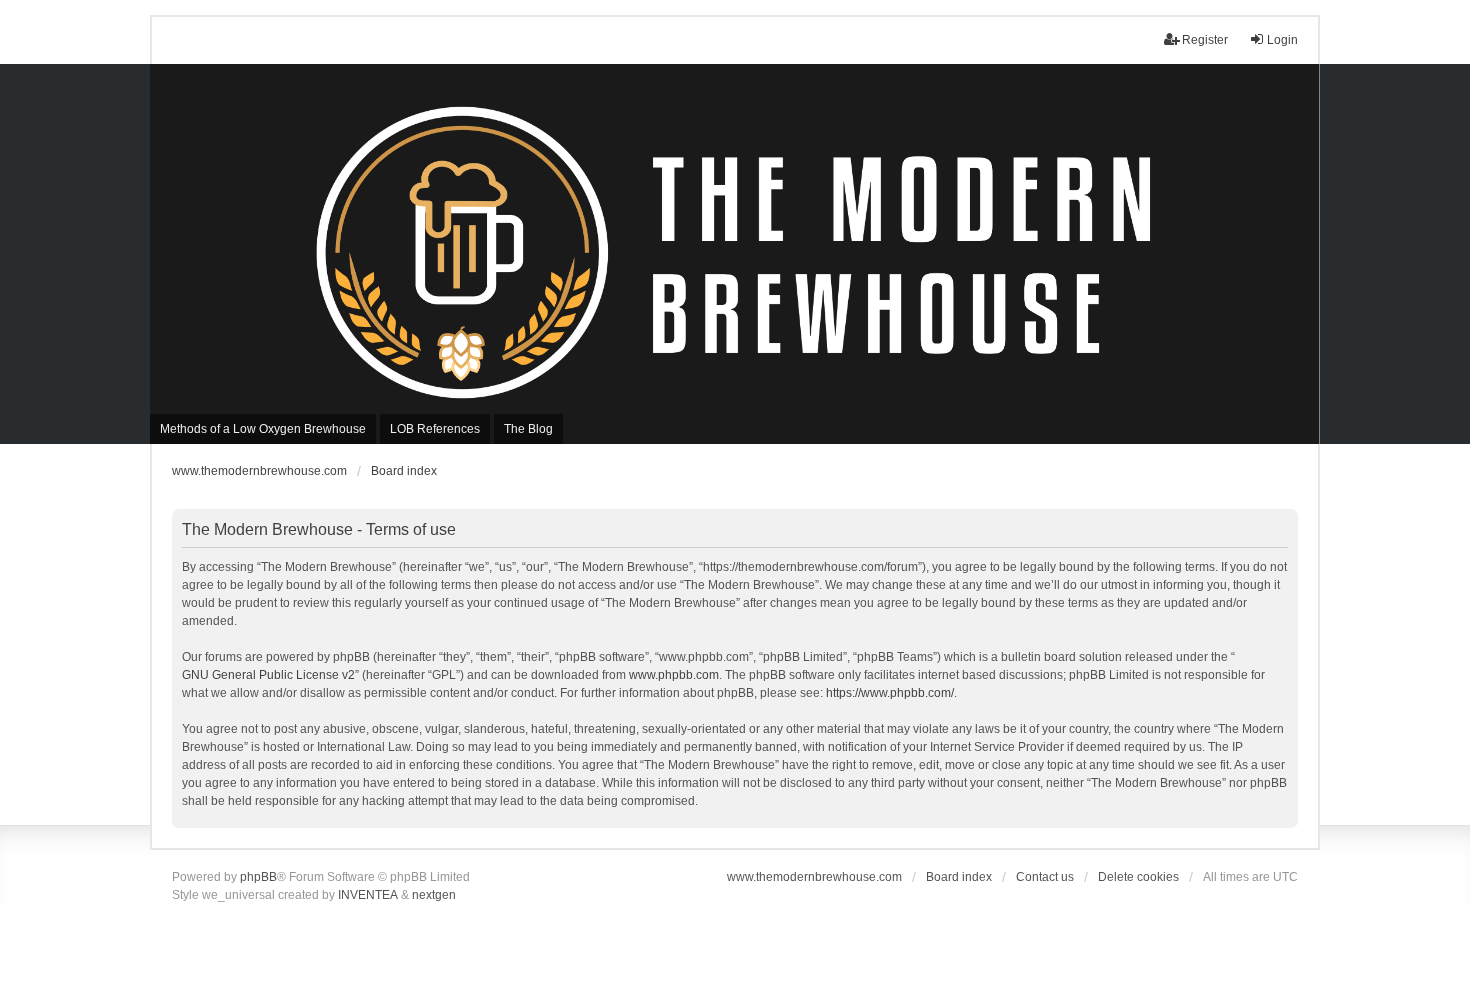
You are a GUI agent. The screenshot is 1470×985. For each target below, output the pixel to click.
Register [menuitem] (1205, 40)
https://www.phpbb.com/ (890, 693)
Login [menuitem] (1282, 40)
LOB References (435, 429)
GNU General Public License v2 (268, 675)
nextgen (434, 895)
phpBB (258, 877)
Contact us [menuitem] (1045, 877)
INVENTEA (368, 895)
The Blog (528, 429)
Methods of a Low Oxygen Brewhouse (263, 429)
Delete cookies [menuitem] (1138, 877)
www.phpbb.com (674, 675)
